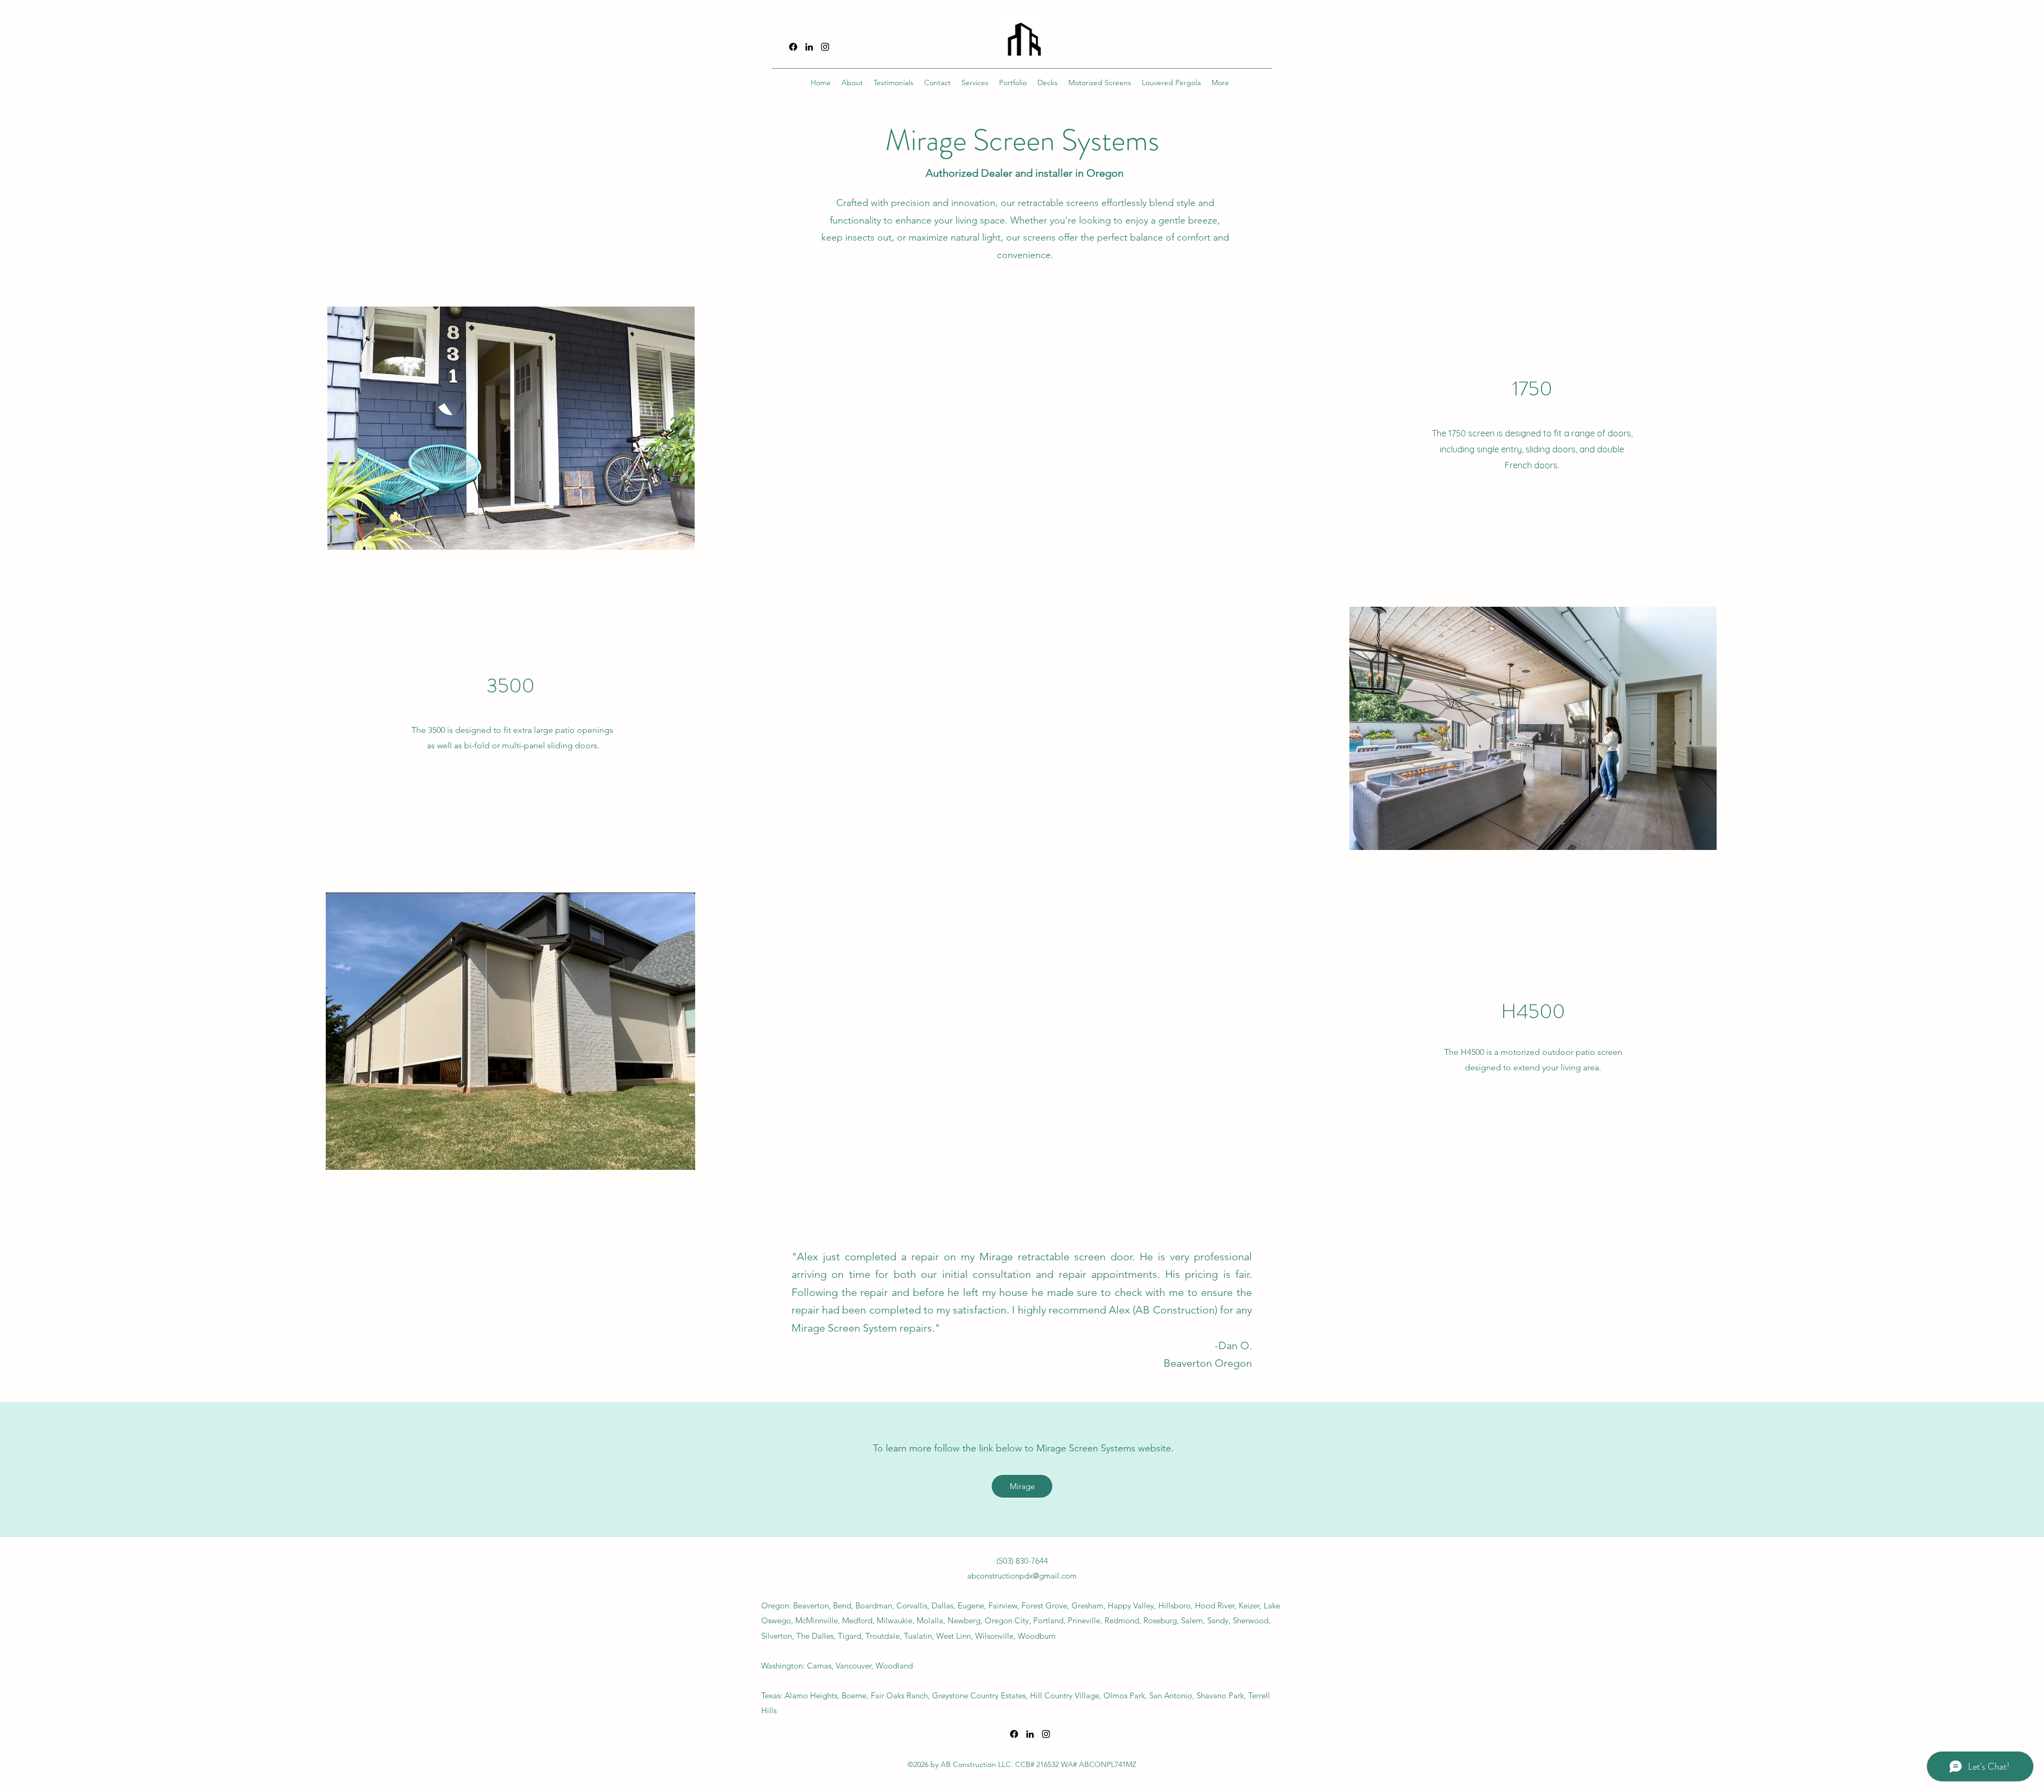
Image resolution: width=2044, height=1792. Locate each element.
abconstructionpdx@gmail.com (1022, 1576)
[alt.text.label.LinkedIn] (809, 47)
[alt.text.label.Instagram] (825, 47)
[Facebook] (793, 47)
